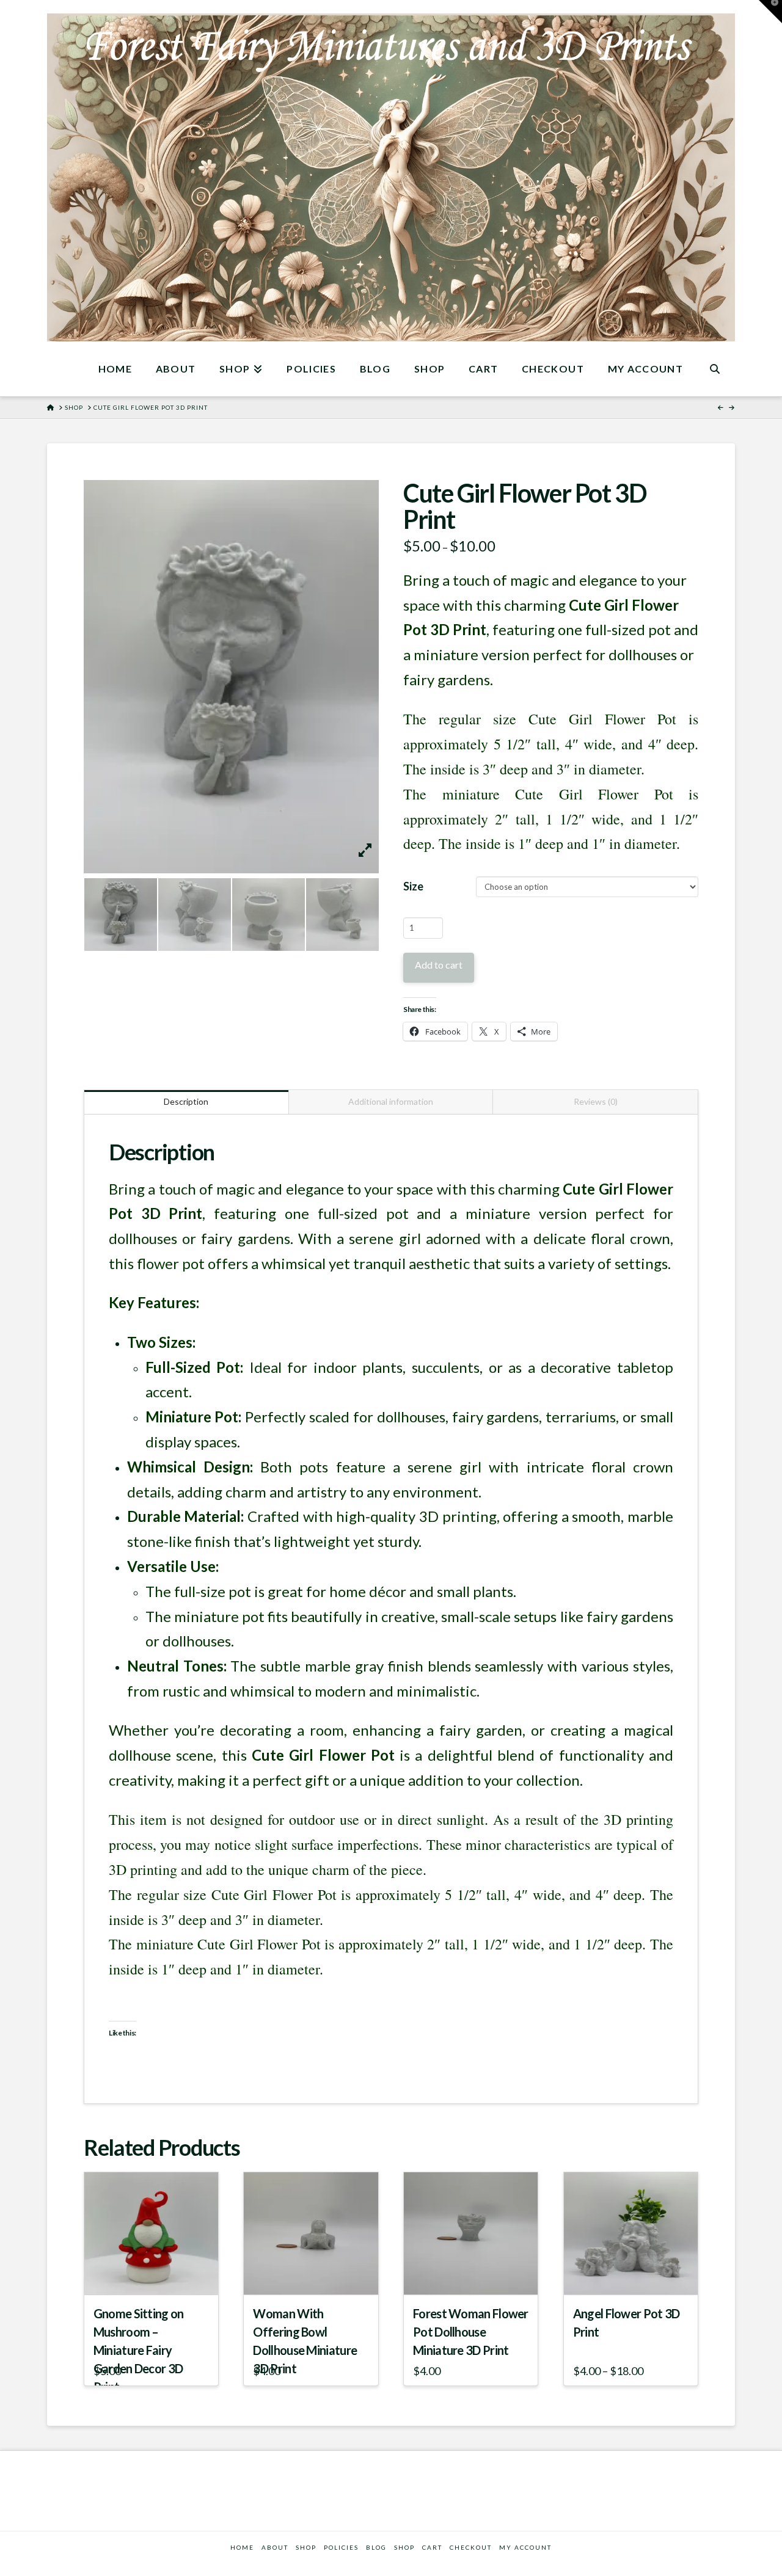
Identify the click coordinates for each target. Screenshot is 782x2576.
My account (525, 2547)
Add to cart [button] (156, 2274)
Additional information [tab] (391, 1101)
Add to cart (439, 965)
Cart (432, 2547)
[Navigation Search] (715, 369)
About (275, 2547)
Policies (341, 2547)
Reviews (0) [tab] (596, 1101)
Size (413, 886)
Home (242, 2547)
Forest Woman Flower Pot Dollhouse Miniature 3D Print (471, 2332)
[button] (770, 12)
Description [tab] (186, 1101)
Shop (404, 2547)
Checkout (471, 2547)
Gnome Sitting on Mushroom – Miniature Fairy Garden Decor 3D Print (139, 2350)
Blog (376, 2547)
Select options (634, 2274)
